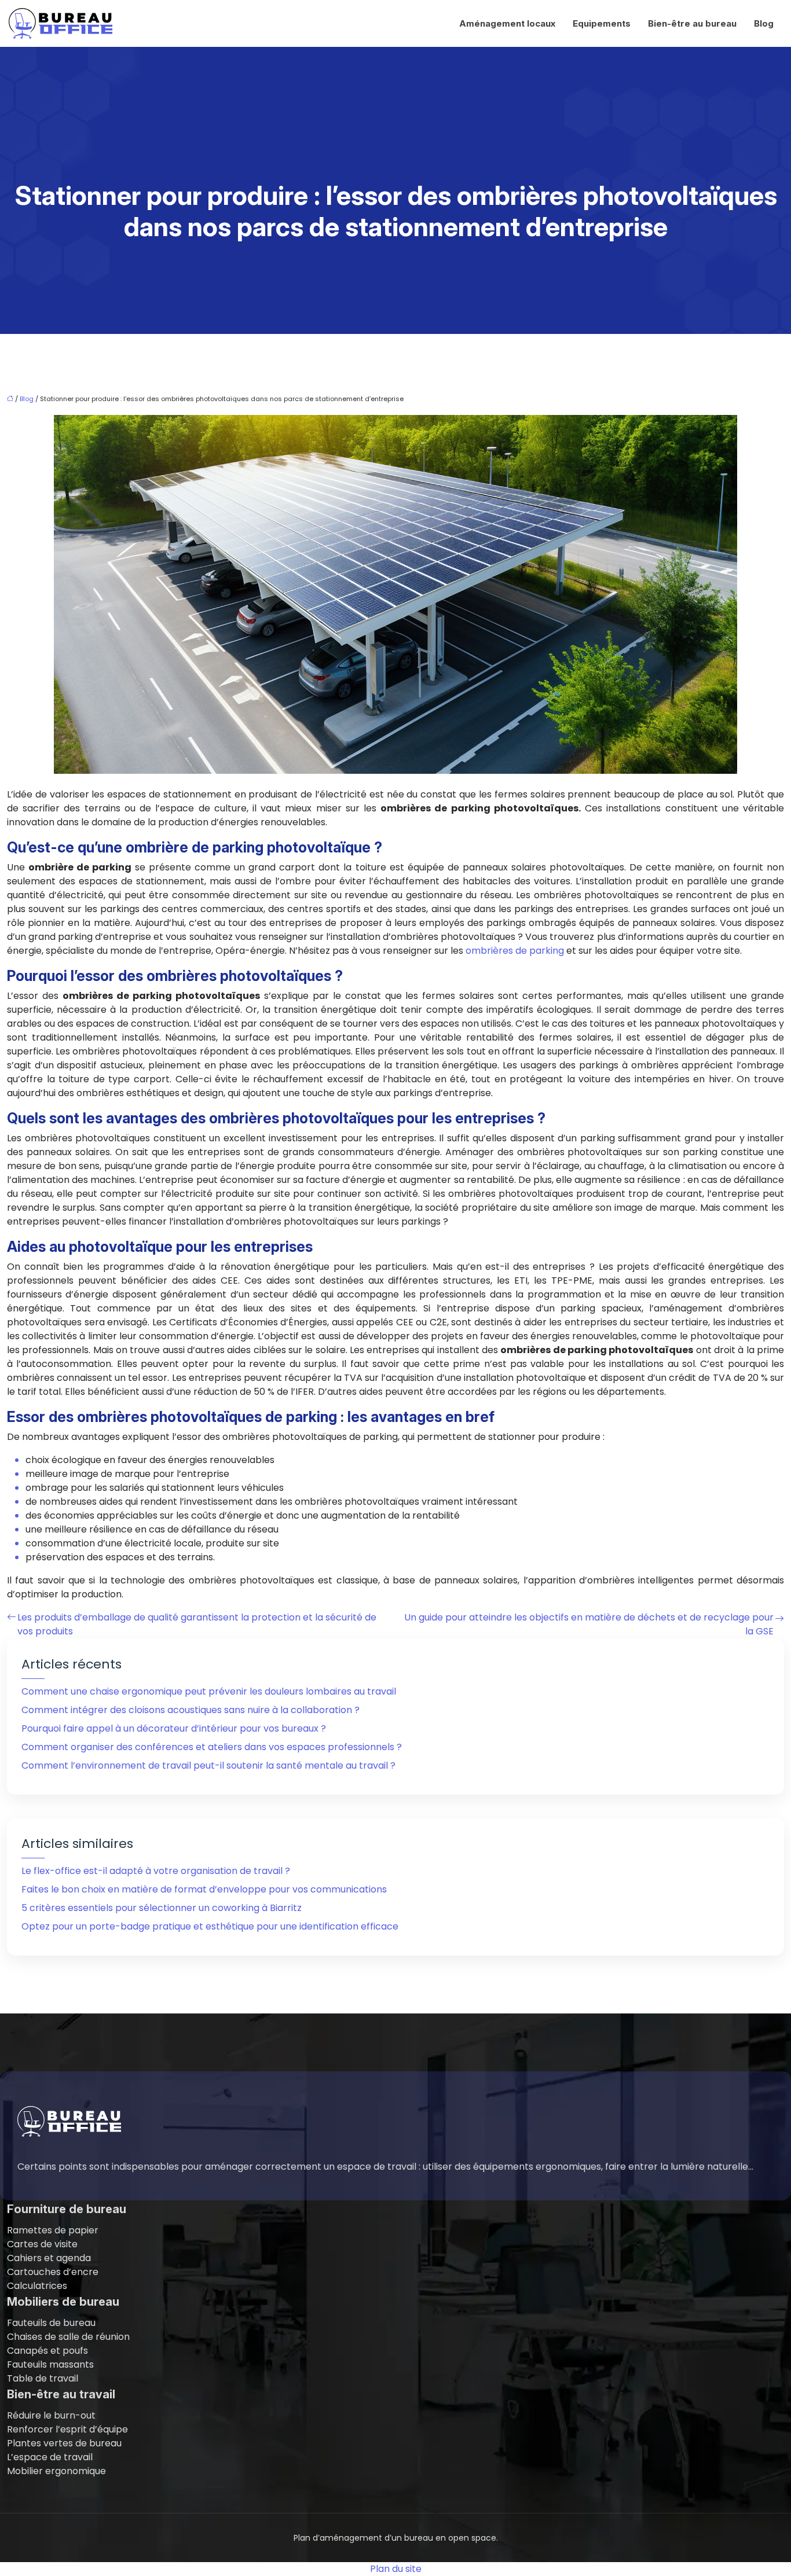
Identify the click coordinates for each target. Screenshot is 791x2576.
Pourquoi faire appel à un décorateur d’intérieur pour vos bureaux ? (174, 1728)
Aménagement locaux (507, 23)
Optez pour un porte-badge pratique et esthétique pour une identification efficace (210, 1926)
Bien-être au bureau (692, 23)
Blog (764, 23)
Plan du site (396, 2569)
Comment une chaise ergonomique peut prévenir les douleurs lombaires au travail (209, 1691)
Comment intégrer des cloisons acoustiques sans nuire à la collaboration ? (191, 1710)
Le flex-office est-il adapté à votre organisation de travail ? (156, 1871)
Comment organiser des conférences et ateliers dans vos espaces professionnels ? (212, 1747)
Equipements (602, 23)
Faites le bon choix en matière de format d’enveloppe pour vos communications (204, 1889)
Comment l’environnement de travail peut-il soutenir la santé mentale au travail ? (208, 1765)
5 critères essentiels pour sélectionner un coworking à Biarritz (162, 1908)
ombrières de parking (515, 951)
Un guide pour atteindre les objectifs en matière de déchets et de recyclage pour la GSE (589, 1624)
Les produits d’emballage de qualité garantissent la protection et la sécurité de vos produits (197, 1624)
